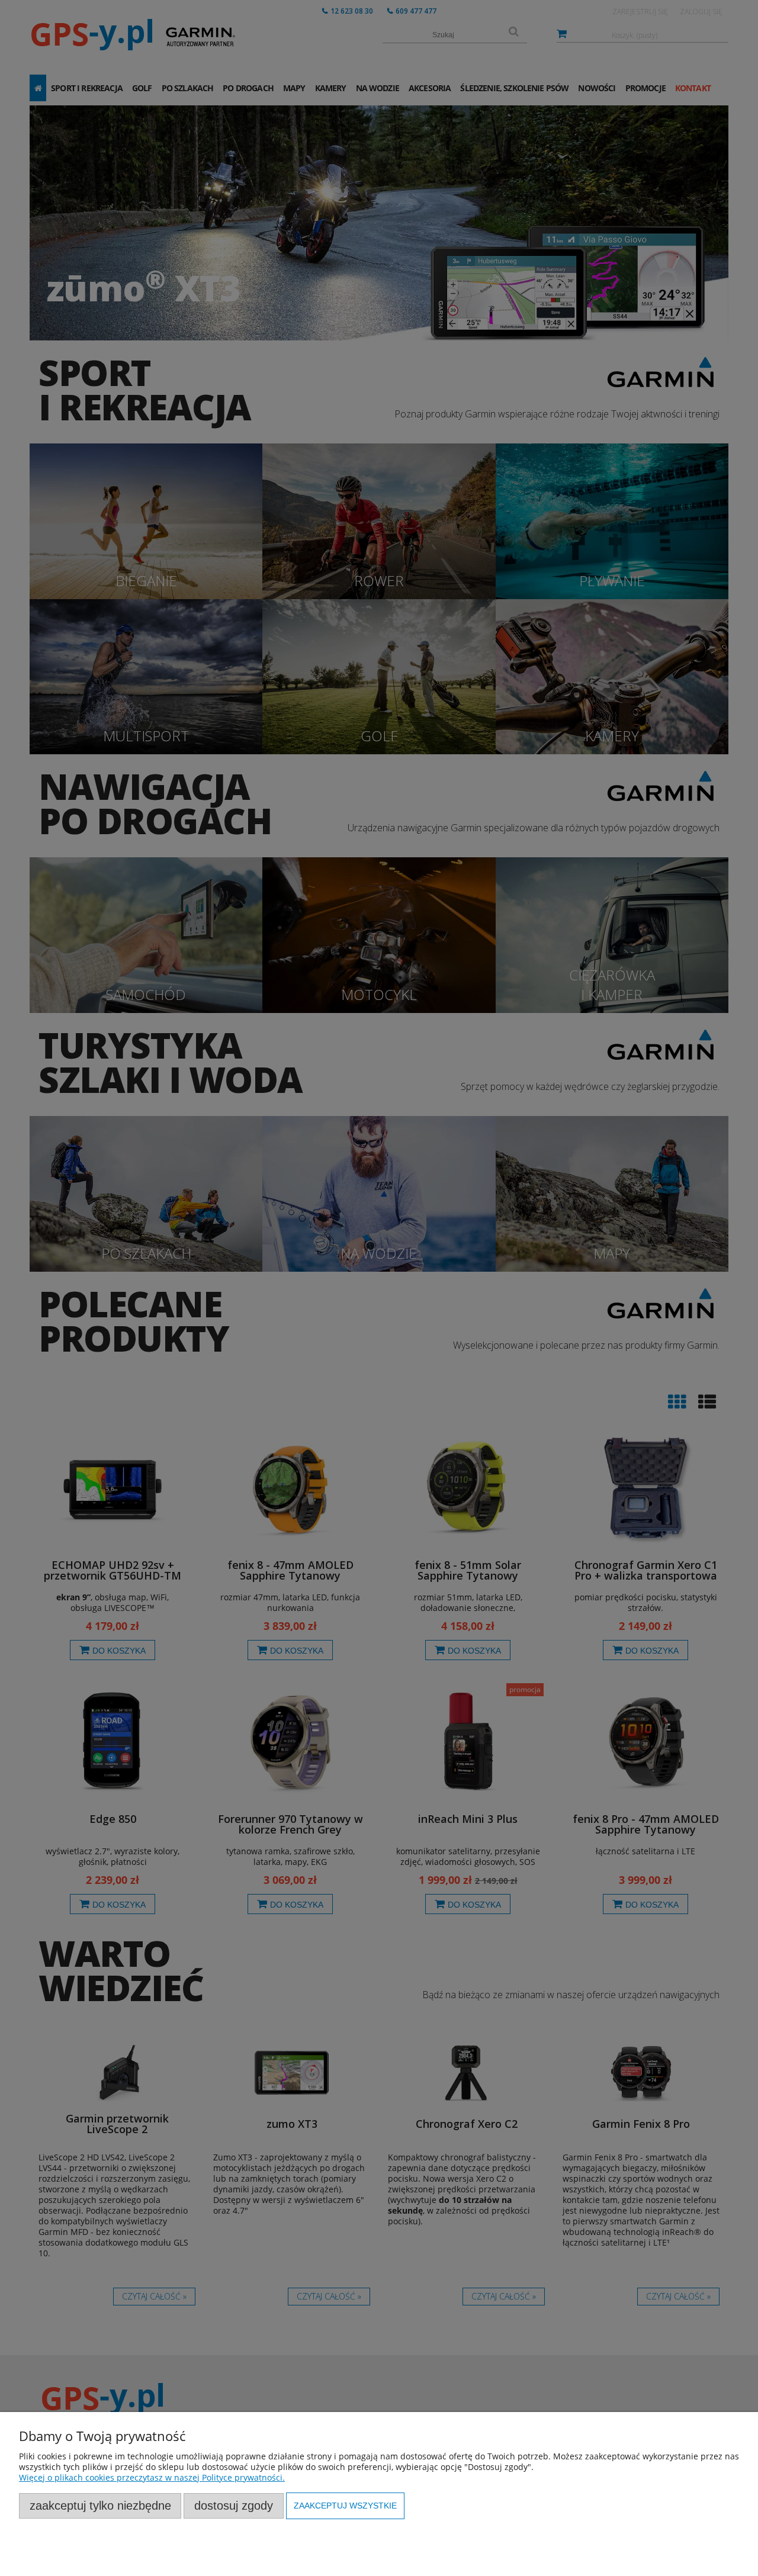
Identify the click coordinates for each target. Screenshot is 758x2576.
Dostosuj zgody (234, 2506)
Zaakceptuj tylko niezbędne (100, 2506)
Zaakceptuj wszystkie (345, 2506)
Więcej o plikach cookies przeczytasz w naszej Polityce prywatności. (152, 2477)
